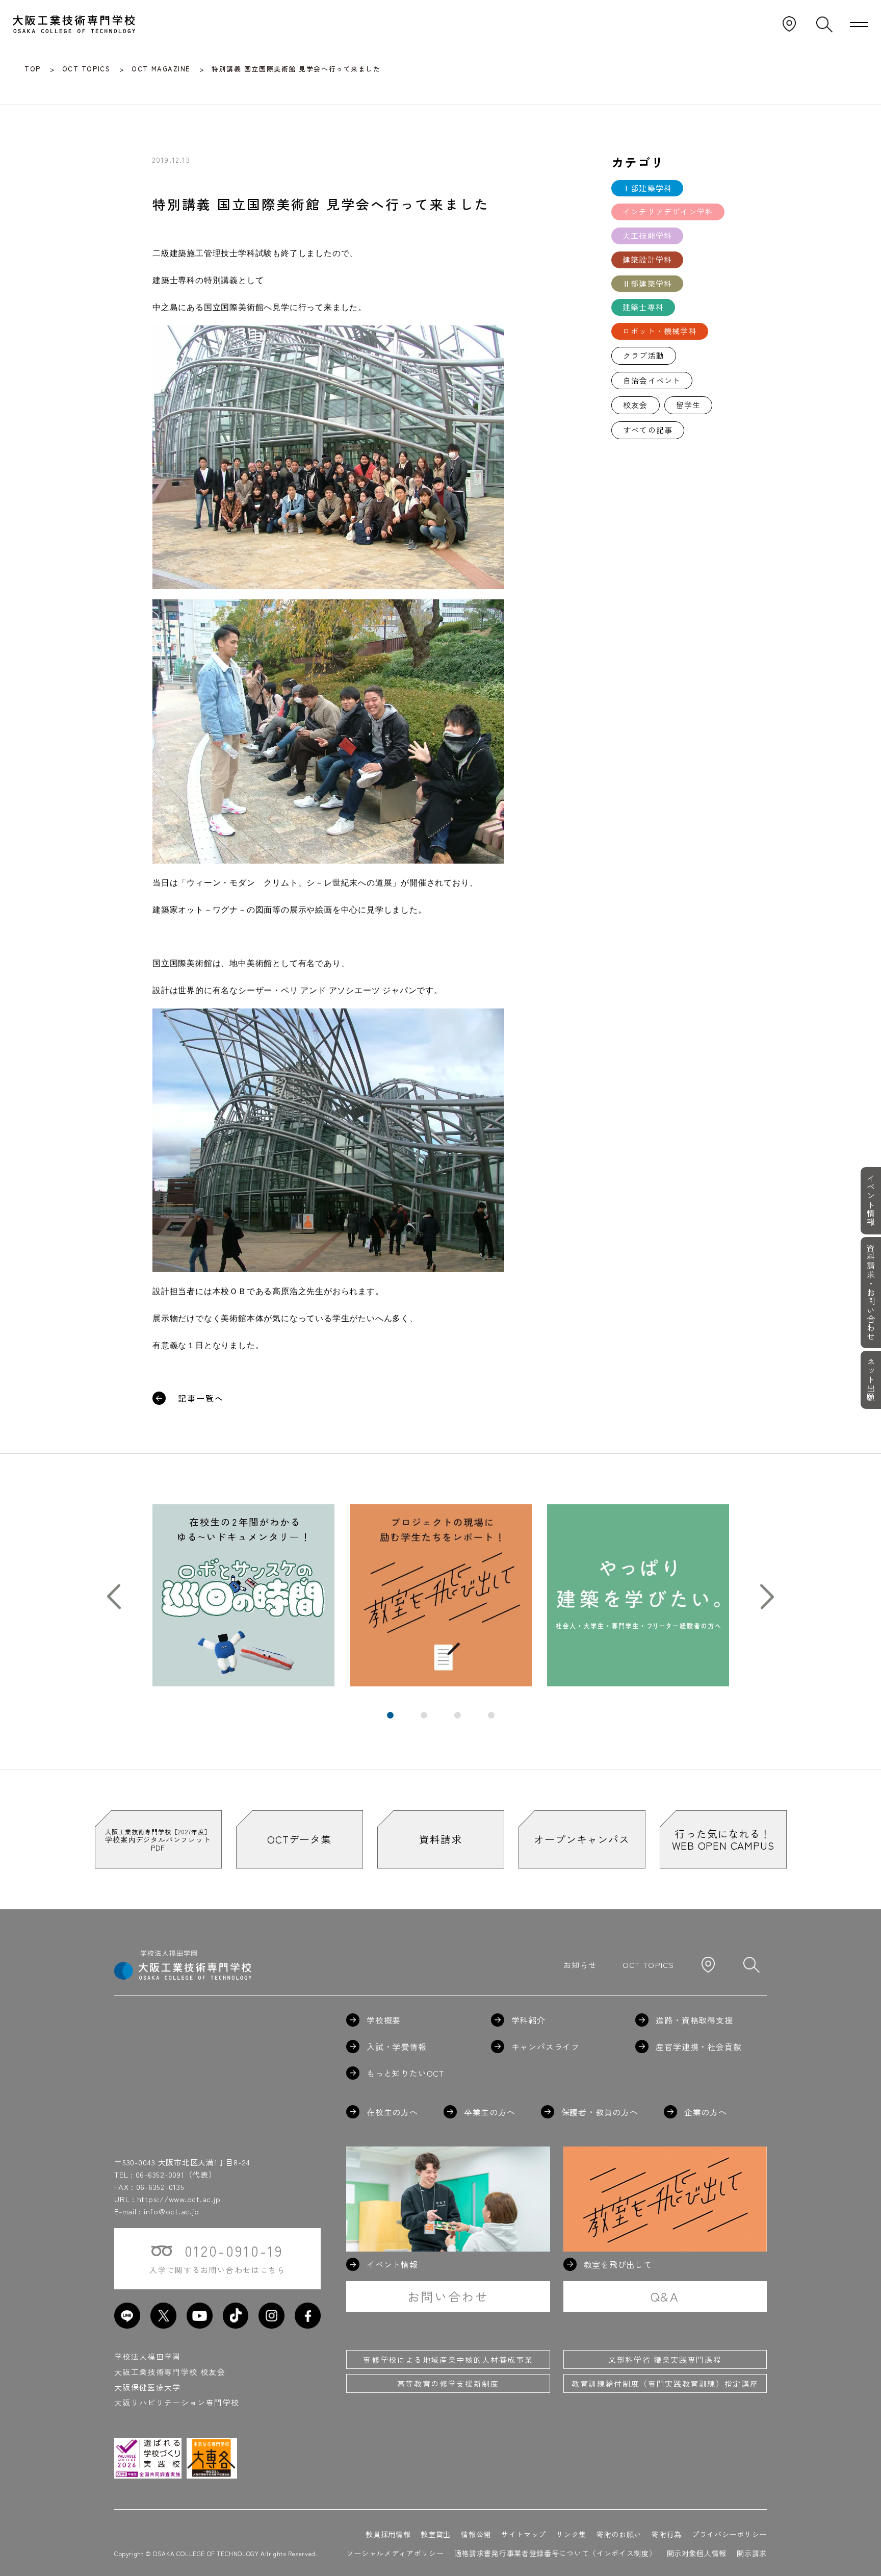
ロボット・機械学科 (660, 331)
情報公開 (476, 2534)
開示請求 (752, 2553)
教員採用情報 (388, 2534)
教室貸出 (436, 2534)
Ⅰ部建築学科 (647, 188)
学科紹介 (528, 2020)
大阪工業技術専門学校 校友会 (170, 2372)
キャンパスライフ (546, 2047)
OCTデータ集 (299, 1839)
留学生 (689, 405)
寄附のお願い (619, 2534)
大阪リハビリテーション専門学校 (177, 2402)
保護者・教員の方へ (600, 2112)
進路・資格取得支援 (694, 2020)
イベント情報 (871, 1201)
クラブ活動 (644, 355)
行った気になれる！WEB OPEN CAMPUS (723, 1839)
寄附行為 (667, 2534)
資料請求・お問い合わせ (871, 1293)
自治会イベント (652, 380)
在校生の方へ (392, 2112)
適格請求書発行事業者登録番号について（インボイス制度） (555, 2553)
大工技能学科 (647, 235)
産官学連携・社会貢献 (698, 2047)
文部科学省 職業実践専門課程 (665, 2359)
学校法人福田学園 (148, 2356)
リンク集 (571, 2534)
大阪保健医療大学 (148, 2387)
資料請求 (440, 1839)
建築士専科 (643, 307)
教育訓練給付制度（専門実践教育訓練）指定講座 (665, 2383)
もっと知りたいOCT (405, 2073)
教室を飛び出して (618, 2264)
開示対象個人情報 (697, 2553)
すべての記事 (648, 430)
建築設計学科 (647, 259)
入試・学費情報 (397, 2047)
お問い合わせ (448, 2296)
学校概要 (384, 2020)
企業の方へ (706, 2112)
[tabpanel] (243, 1595)
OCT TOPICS (649, 1965)
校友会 (636, 405)
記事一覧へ (201, 1398)
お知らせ (580, 1965)
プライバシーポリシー (729, 2534)
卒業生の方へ (490, 2112)
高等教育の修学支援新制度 (448, 2383)
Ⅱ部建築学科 (647, 283)
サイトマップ (524, 2534)
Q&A (665, 2296)
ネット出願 (871, 1380)
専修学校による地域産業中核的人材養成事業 (448, 2359)
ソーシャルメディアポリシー (395, 2553)
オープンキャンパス (581, 1839)
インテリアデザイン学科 (668, 211)
